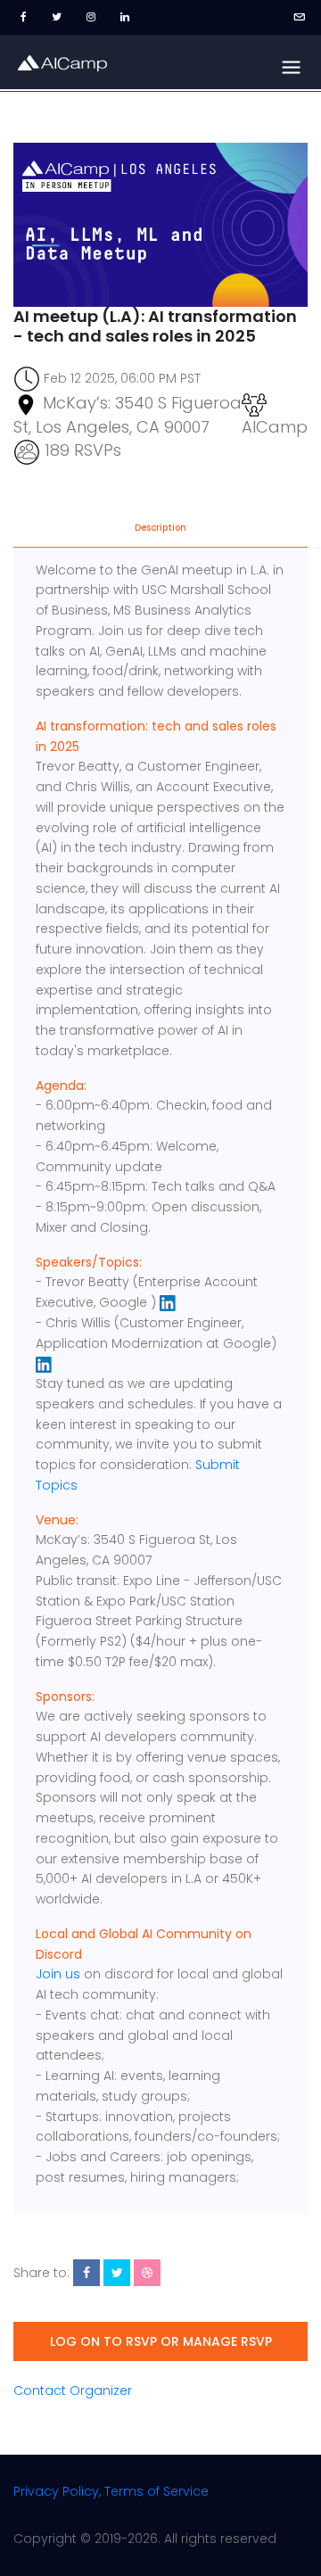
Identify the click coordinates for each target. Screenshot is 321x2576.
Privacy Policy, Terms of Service (111, 2491)
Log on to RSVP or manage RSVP (161, 2341)
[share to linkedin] (147, 2273)
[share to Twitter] (117, 2273)
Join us (58, 1974)
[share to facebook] (86, 2273)
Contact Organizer (73, 2390)
